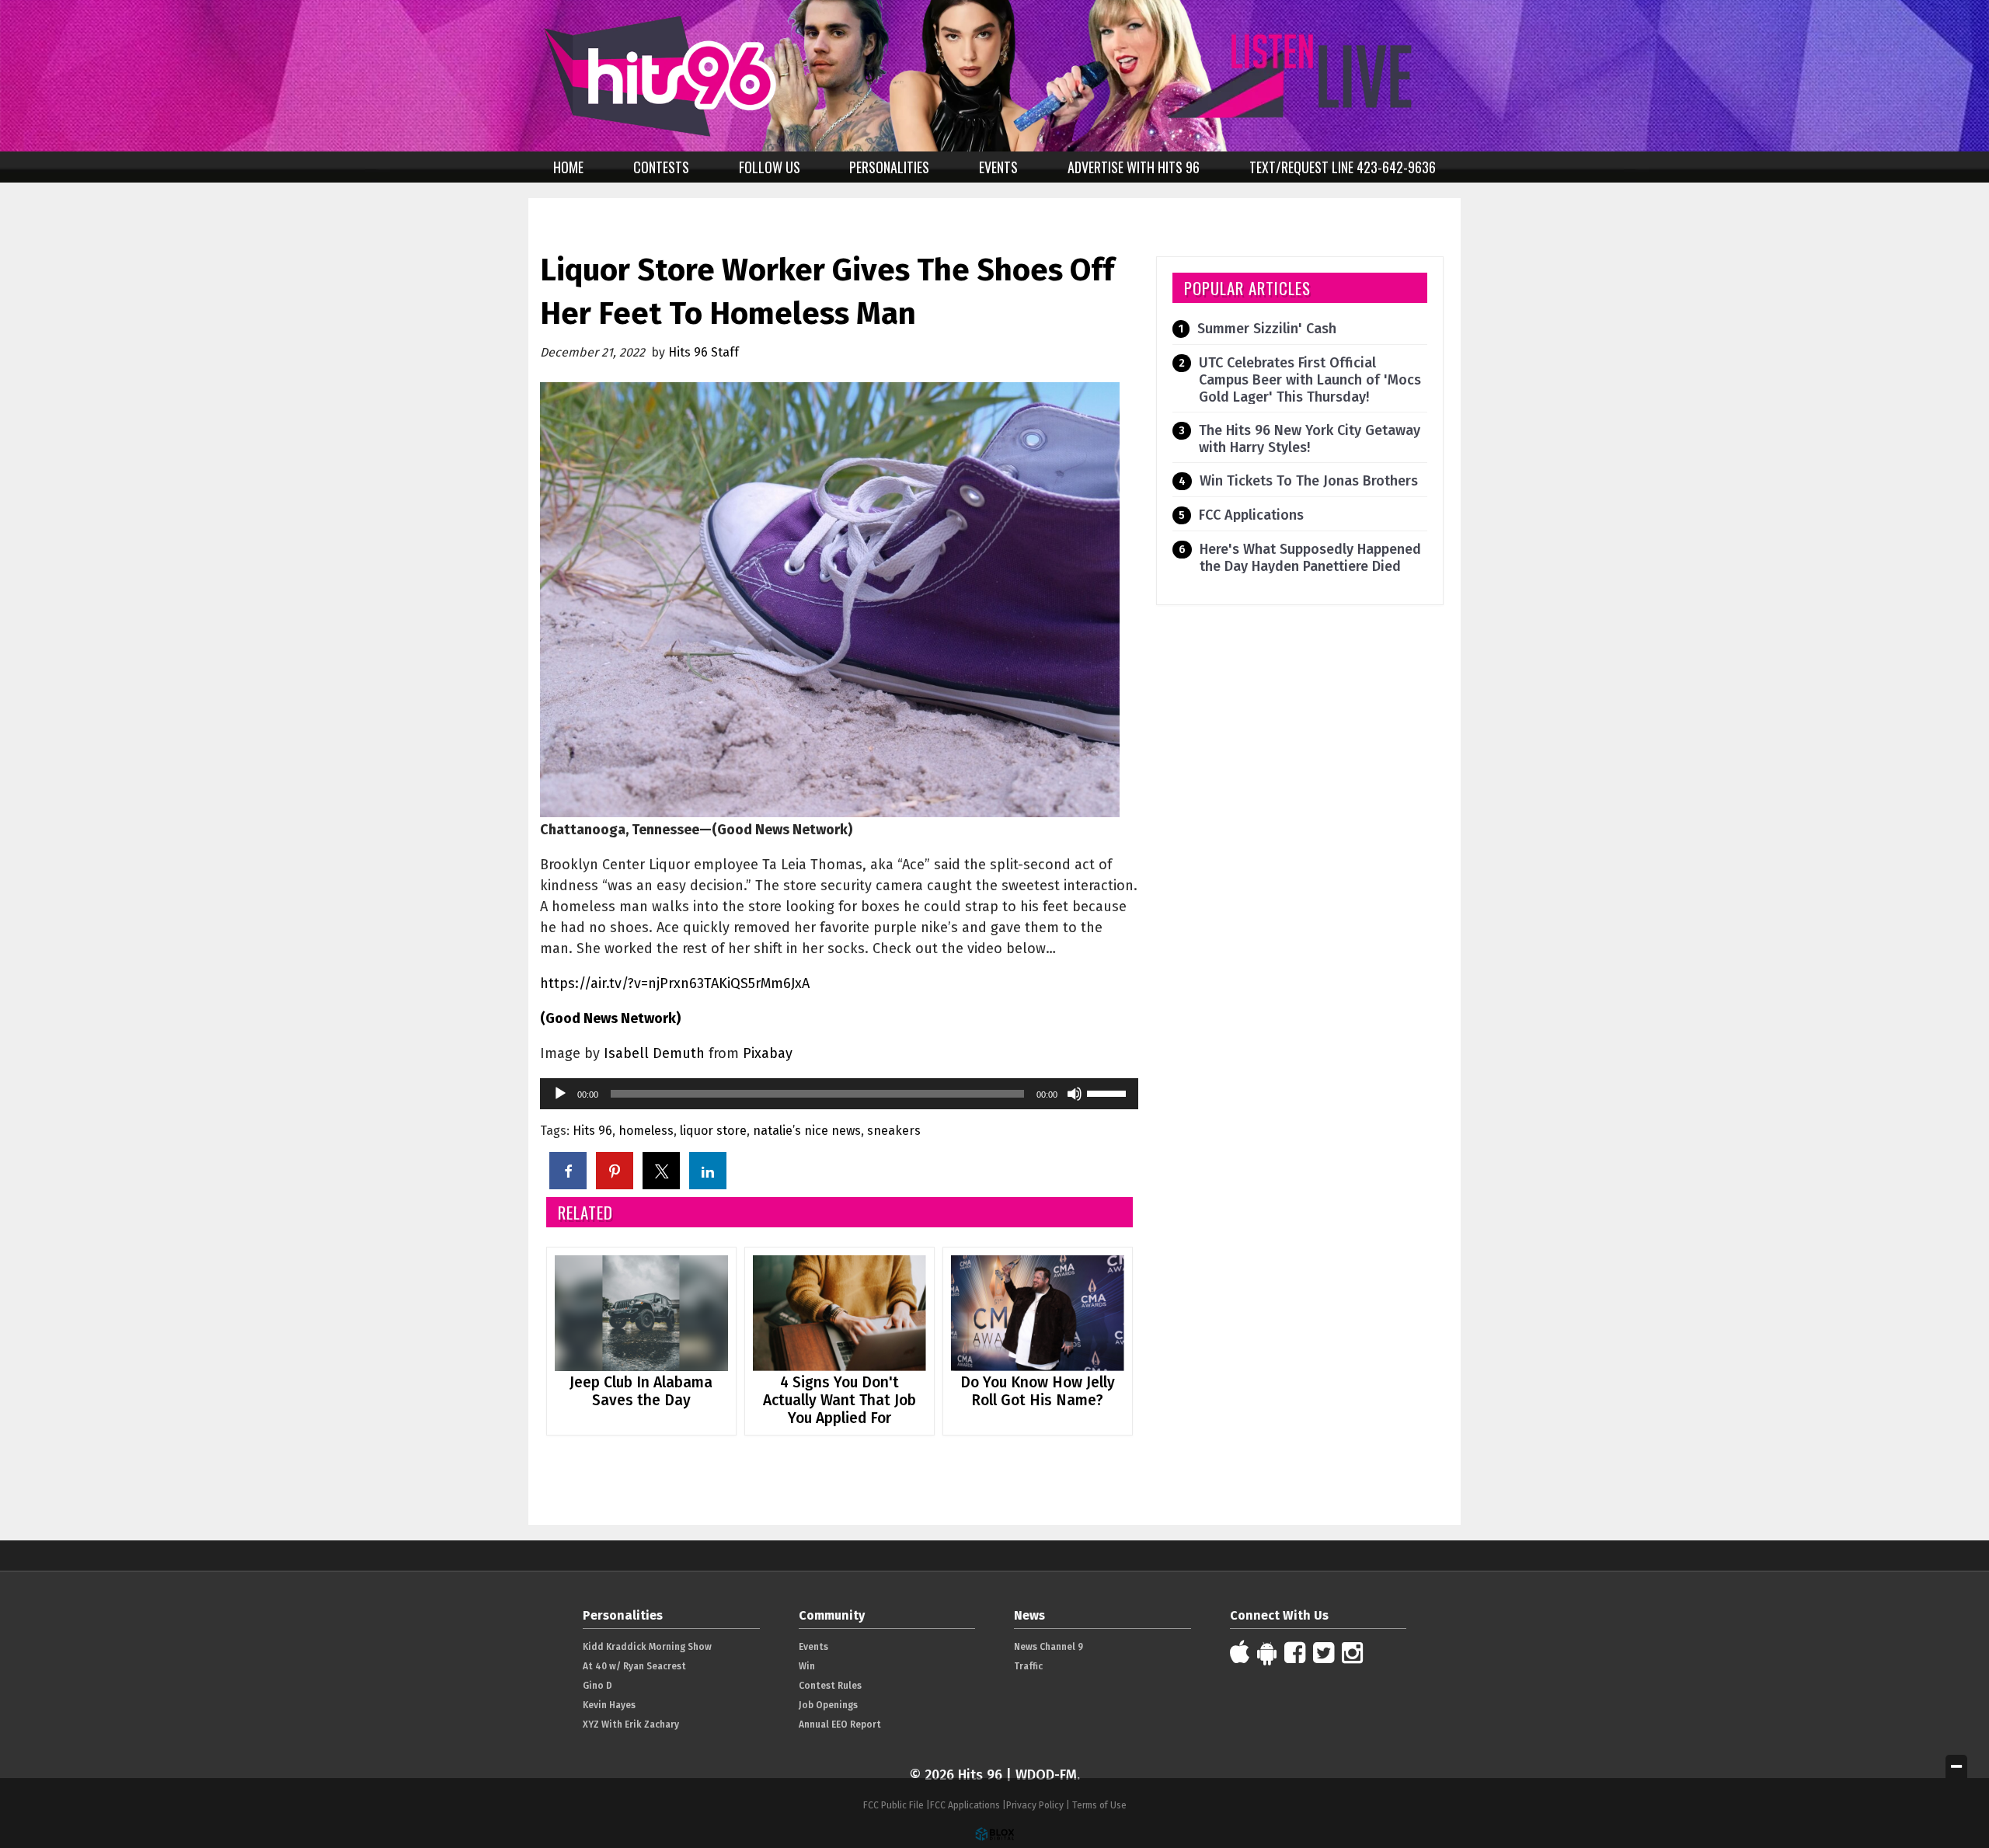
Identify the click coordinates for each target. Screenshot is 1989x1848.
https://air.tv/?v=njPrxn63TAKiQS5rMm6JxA (675, 983)
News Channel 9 (1048, 1647)
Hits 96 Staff (704, 352)
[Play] (560, 1094)
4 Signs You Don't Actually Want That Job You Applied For (839, 1400)
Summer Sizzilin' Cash (1267, 329)
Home (568, 167)
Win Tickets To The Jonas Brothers (1309, 481)
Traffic (1028, 1666)
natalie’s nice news (807, 1131)
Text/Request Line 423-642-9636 (1343, 167)
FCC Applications (1251, 515)
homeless (646, 1131)
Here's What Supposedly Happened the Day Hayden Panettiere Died (1310, 558)
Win (807, 1666)
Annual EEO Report (840, 1724)
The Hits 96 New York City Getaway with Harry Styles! (1310, 439)
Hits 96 (592, 1131)
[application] (839, 1094)
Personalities (889, 167)
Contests (661, 167)
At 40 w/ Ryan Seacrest (634, 1666)
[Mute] (1075, 1094)
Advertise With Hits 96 (1134, 167)
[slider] (1109, 1092)
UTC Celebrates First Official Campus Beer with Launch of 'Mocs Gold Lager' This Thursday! (1310, 380)
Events (998, 167)
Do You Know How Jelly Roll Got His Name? (1038, 1391)
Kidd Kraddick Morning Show (647, 1647)
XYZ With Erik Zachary (631, 1724)
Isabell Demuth (654, 1053)
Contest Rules (830, 1686)
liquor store (713, 1131)
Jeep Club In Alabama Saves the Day (641, 1391)
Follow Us (770, 167)
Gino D (597, 1686)
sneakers (894, 1131)
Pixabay (768, 1053)
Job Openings (828, 1705)
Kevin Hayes (609, 1705)
